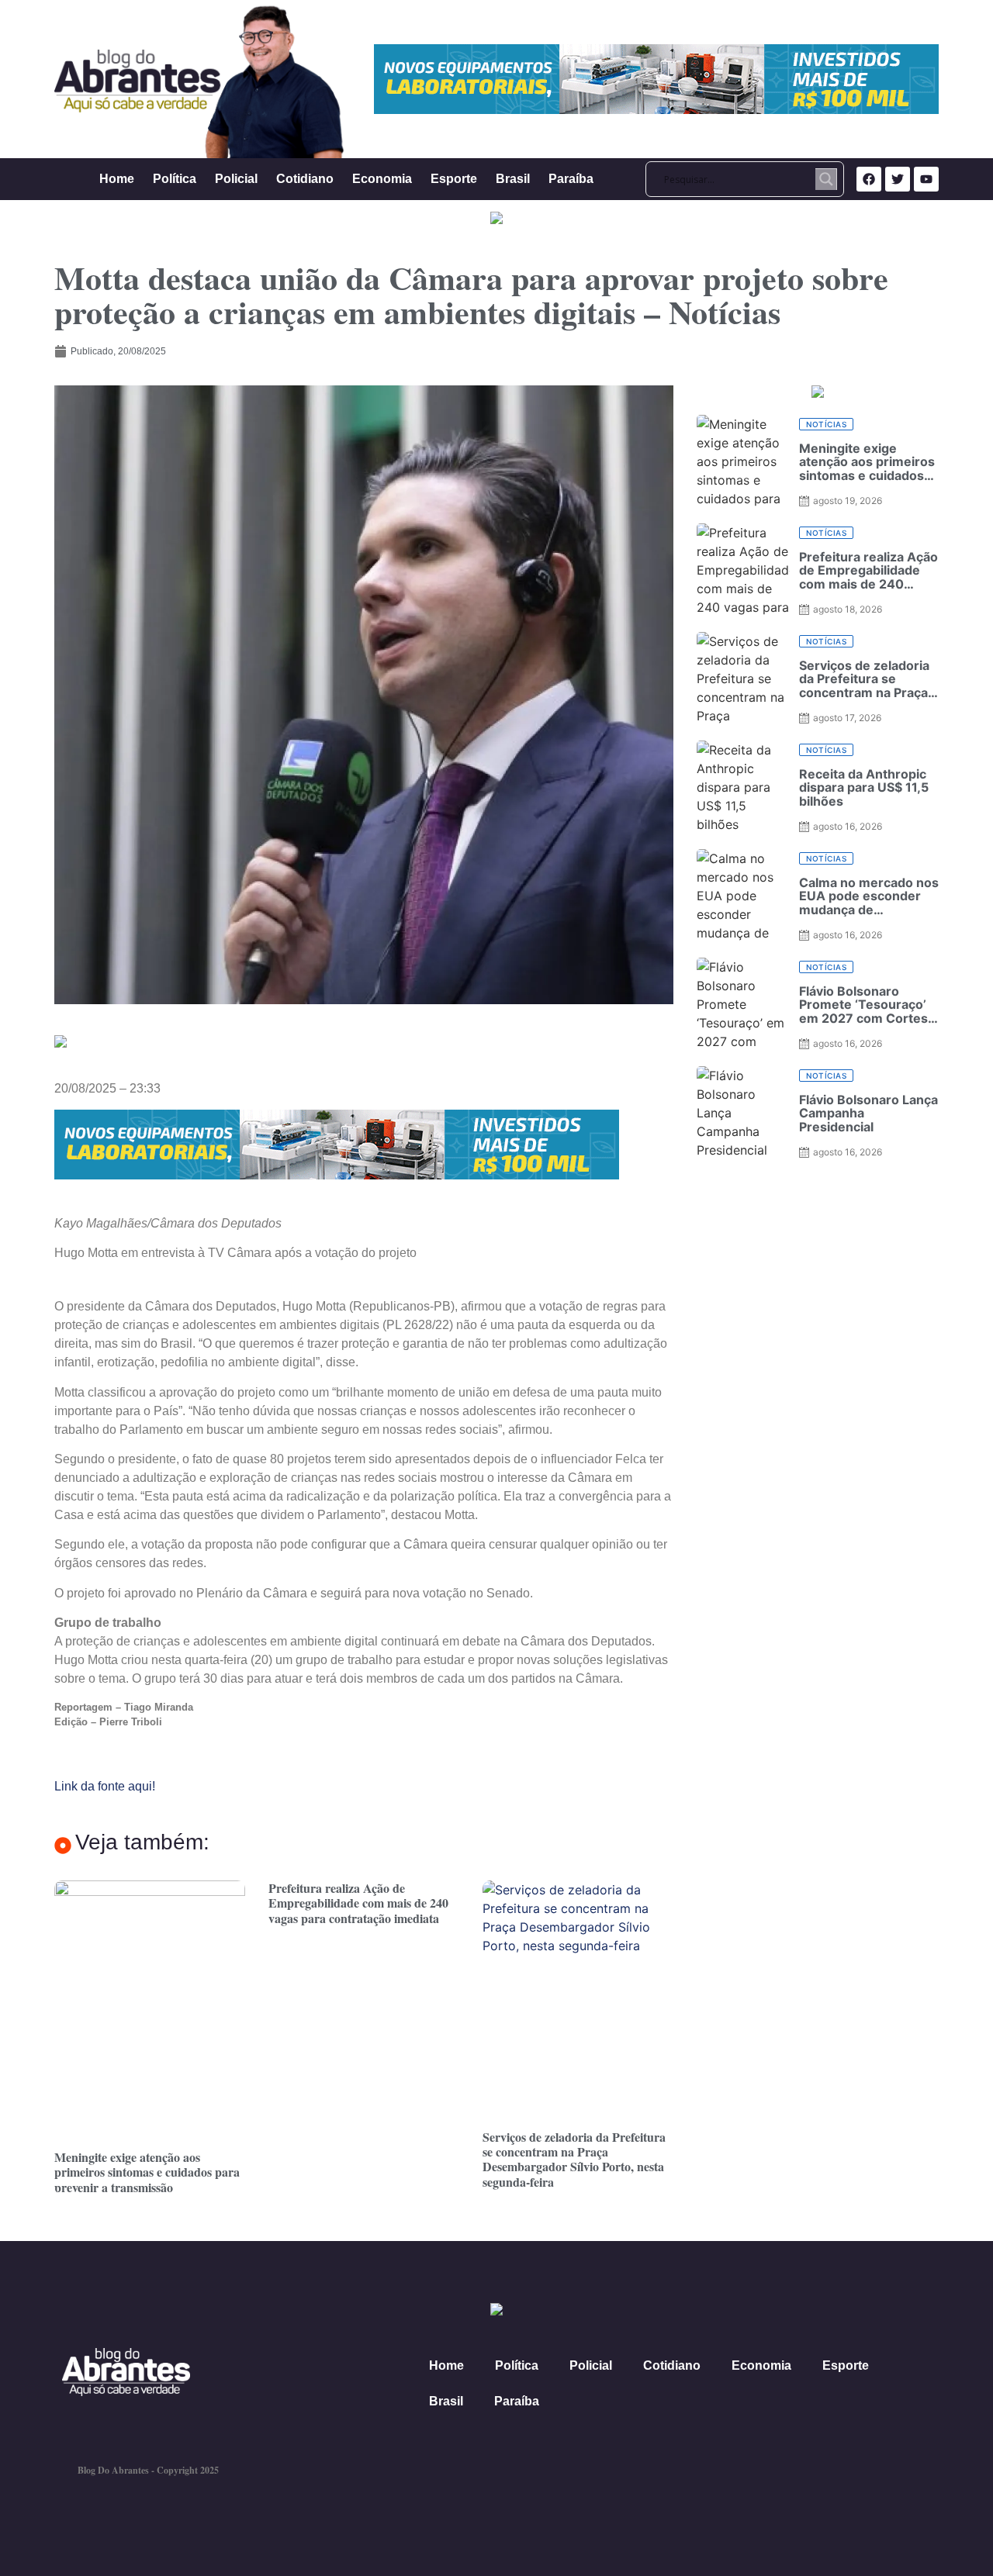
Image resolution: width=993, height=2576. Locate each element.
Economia (382, 179)
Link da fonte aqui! (105, 1786)
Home (117, 179)
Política (175, 179)
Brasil (513, 179)
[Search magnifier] (826, 179)
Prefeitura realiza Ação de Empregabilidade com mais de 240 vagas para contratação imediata (358, 1903)
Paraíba (571, 179)
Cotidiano (305, 179)
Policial (236, 179)
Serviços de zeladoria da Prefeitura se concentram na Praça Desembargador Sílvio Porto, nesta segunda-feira (574, 2159)
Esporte (454, 179)
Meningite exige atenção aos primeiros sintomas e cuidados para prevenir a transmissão (147, 2172)
